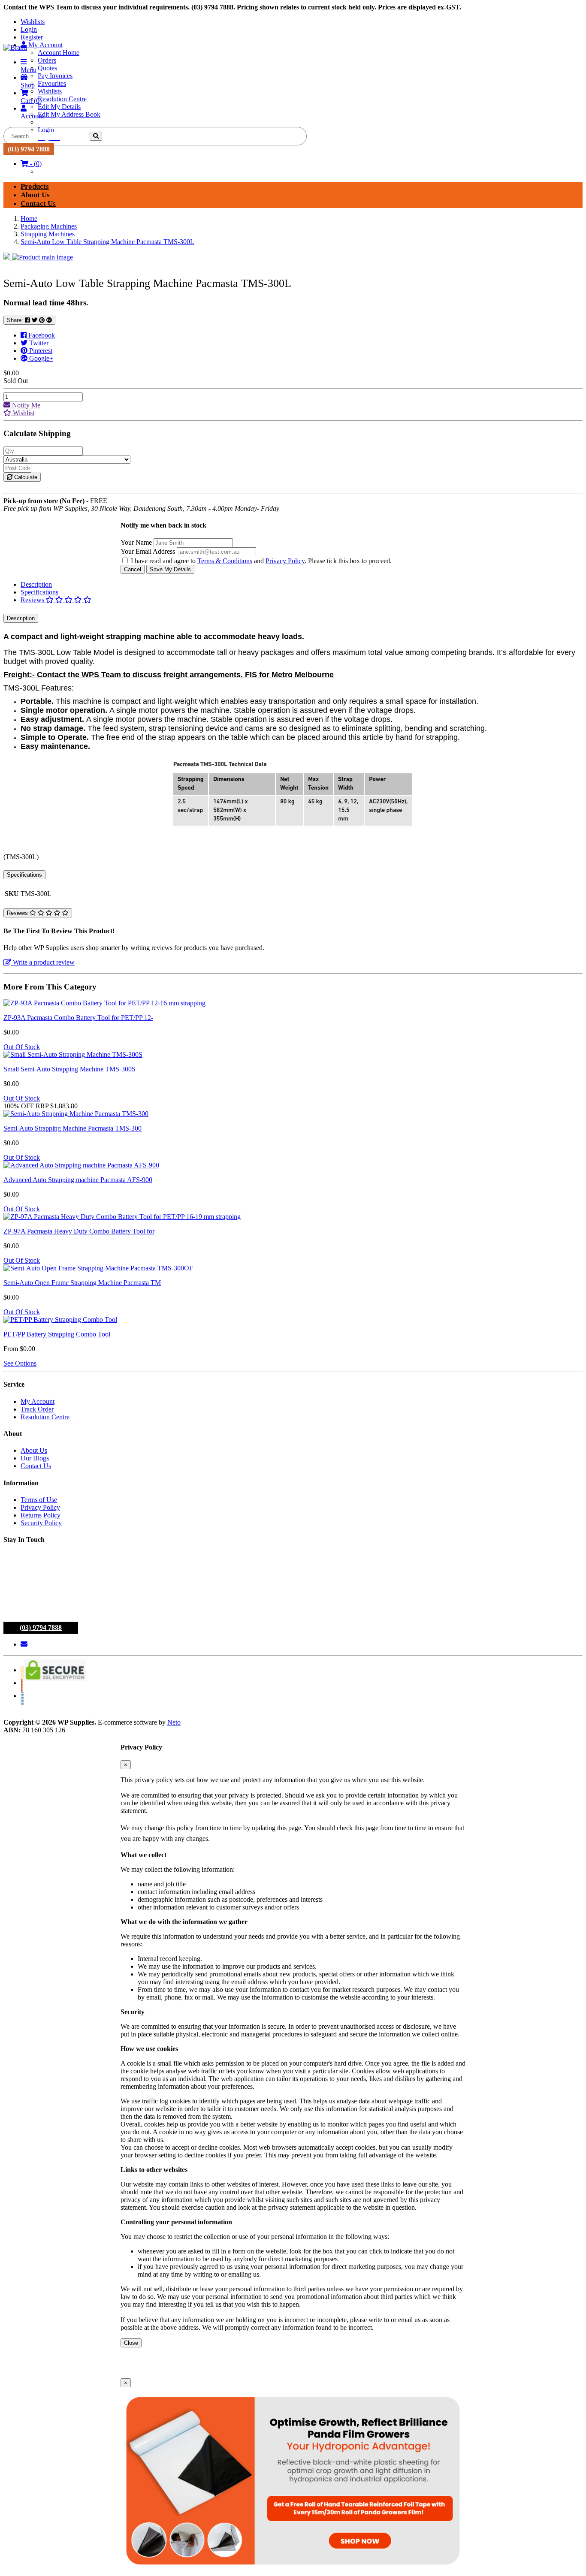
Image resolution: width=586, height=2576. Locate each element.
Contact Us (38, 204)
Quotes (47, 68)
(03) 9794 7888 (29, 149)
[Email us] (24, 1644)
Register (32, 37)
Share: (16, 320)
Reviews (33, 600)
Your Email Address (148, 551)
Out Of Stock (22, 1047)
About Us (35, 195)
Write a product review (43, 962)
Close (131, 2343)
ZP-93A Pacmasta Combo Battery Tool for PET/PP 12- (78, 1018)
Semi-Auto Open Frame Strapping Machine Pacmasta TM (82, 1283)
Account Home (59, 53)
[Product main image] (293, 257)
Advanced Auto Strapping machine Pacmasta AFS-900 (78, 1180)
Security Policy (41, 1523)
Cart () (31, 101)
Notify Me (25, 405)
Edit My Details (59, 107)
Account (32, 116)
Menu (29, 70)
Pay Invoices (55, 76)
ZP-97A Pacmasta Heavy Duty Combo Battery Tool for (79, 1231)
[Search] (96, 136)
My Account (38, 1401)
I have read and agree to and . (219, 561)
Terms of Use (39, 1500)
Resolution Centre (62, 99)
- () (35, 164)
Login (29, 29)
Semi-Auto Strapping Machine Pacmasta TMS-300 (72, 1128)
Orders (47, 60)
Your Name (136, 542)
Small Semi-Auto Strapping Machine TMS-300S (69, 1069)
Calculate (25, 477)
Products (35, 186)
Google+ (40, 358)
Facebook (41, 335)
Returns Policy (41, 1515)
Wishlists (33, 22)
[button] (19, 413)
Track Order (37, 1409)
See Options (20, 1363)
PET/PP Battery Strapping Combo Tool (57, 1334)
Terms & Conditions (225, 561)
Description (36, 584)
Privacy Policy (285, 561)
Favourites (52, 83)
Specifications (39, 592)
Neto (174, 1722)
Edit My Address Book (69, 114)
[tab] (302, 585)
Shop (28, 85)
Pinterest (40, 351)
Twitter (38, 343)
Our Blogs (35, 1458)
